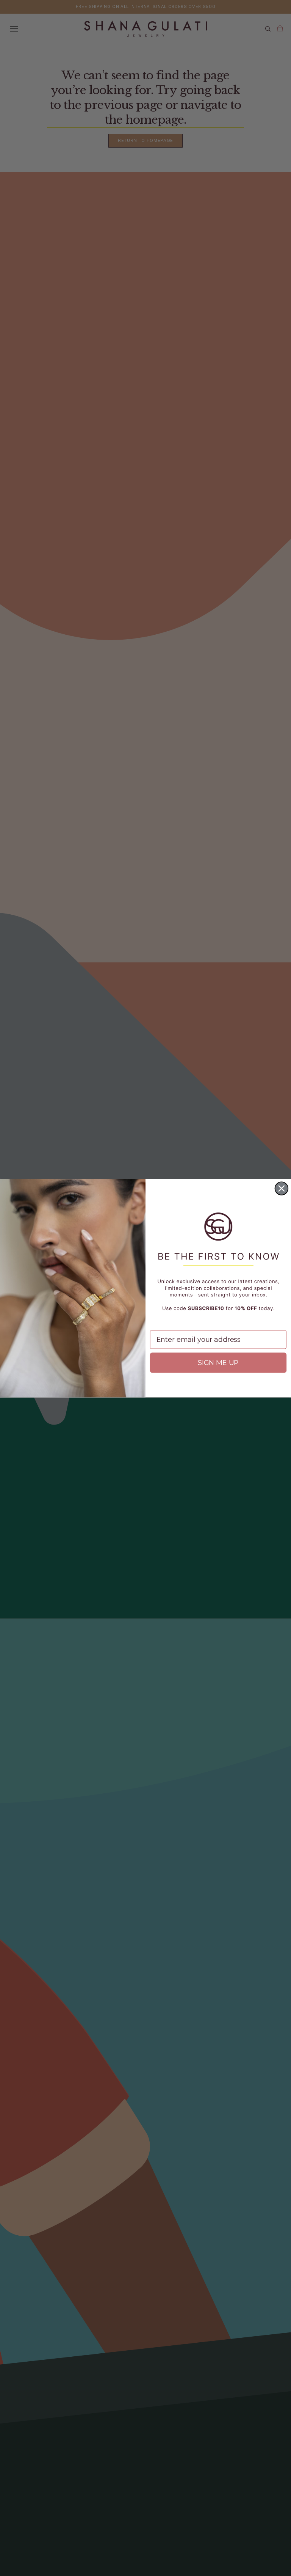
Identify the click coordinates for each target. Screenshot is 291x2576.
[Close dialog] (282, 1188)
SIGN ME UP (218, 1363)
